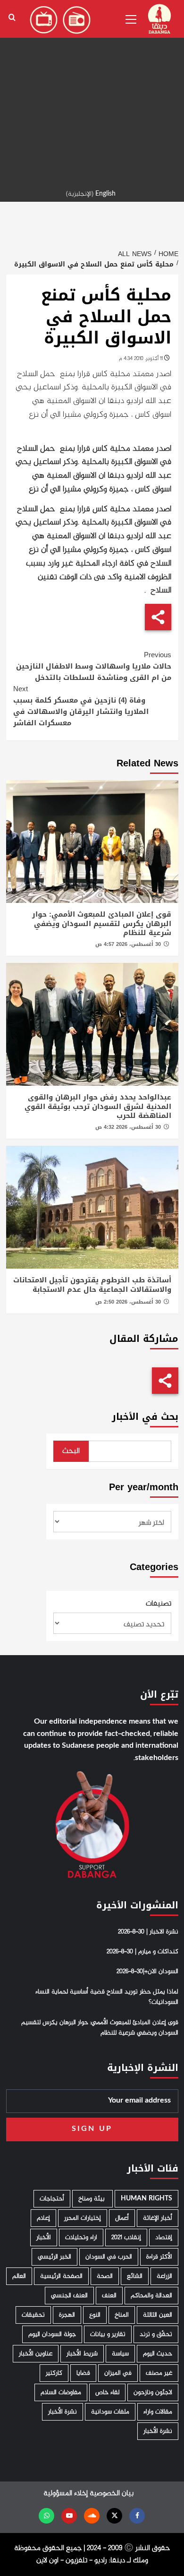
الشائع (135, 2276)
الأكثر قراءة (159, 2257)
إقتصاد (164, 2237)
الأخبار (44, 2237)
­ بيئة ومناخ (92, 2199)
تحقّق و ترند (156, 2334)
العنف (109, 2296)
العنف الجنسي (69, 2296)
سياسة (120, 2354)
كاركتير (54, 2373)
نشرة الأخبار (63, 2412)
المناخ (122, 2315)
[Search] (12, 18)
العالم (19, 2276)
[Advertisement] (92, 92)
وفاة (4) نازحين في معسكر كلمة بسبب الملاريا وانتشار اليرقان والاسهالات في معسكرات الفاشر (81, 706)
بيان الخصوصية (112, 2494)
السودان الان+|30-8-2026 (147, 1972)
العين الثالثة (158, 2315)
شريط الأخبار (82, 2354)
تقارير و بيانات (108, 2334)
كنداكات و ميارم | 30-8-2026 (142, 1952)
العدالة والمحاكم (151, 2296)
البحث (71, 1451)
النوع (95, 2315)
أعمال (122, 2218)
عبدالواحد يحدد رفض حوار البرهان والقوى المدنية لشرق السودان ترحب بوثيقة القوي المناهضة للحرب (98, 1106)
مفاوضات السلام (61, 2392)
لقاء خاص (107, 2392)
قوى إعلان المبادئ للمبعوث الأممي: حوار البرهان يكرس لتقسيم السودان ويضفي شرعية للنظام (102, 923)
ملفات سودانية (110, 2412)
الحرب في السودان (109, 2257)
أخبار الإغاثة (158, 2218)
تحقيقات (33, 2315)
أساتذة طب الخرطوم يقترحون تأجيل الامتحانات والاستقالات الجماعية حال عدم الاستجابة (92, 1285)
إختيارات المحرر (83, 2218)
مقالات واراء (158, 2412)
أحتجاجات (52, 2199)
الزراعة (164, 2276)
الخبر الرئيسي (54, 2257)
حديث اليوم (158, 2354)
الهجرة (67, 2315)
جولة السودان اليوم (52, 2334)
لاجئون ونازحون (153, 2392)
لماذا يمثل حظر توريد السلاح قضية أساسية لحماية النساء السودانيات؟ (107, 1997)
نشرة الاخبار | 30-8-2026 (148, 1932)
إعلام (43, 2218)
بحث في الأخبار (145, 1417)
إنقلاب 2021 (126, 2237)
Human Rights (146, 2199)
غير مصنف (159, 2373)
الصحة (105, 2276)
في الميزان (118, 2373)
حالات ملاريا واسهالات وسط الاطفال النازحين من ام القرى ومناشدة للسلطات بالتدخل (94, 666)
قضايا (83, 2373)
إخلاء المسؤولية (66, 2494)
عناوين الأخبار (36, 2354)
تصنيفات (159, 1604)
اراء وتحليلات (81, 2237)
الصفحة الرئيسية (61, 2276)
